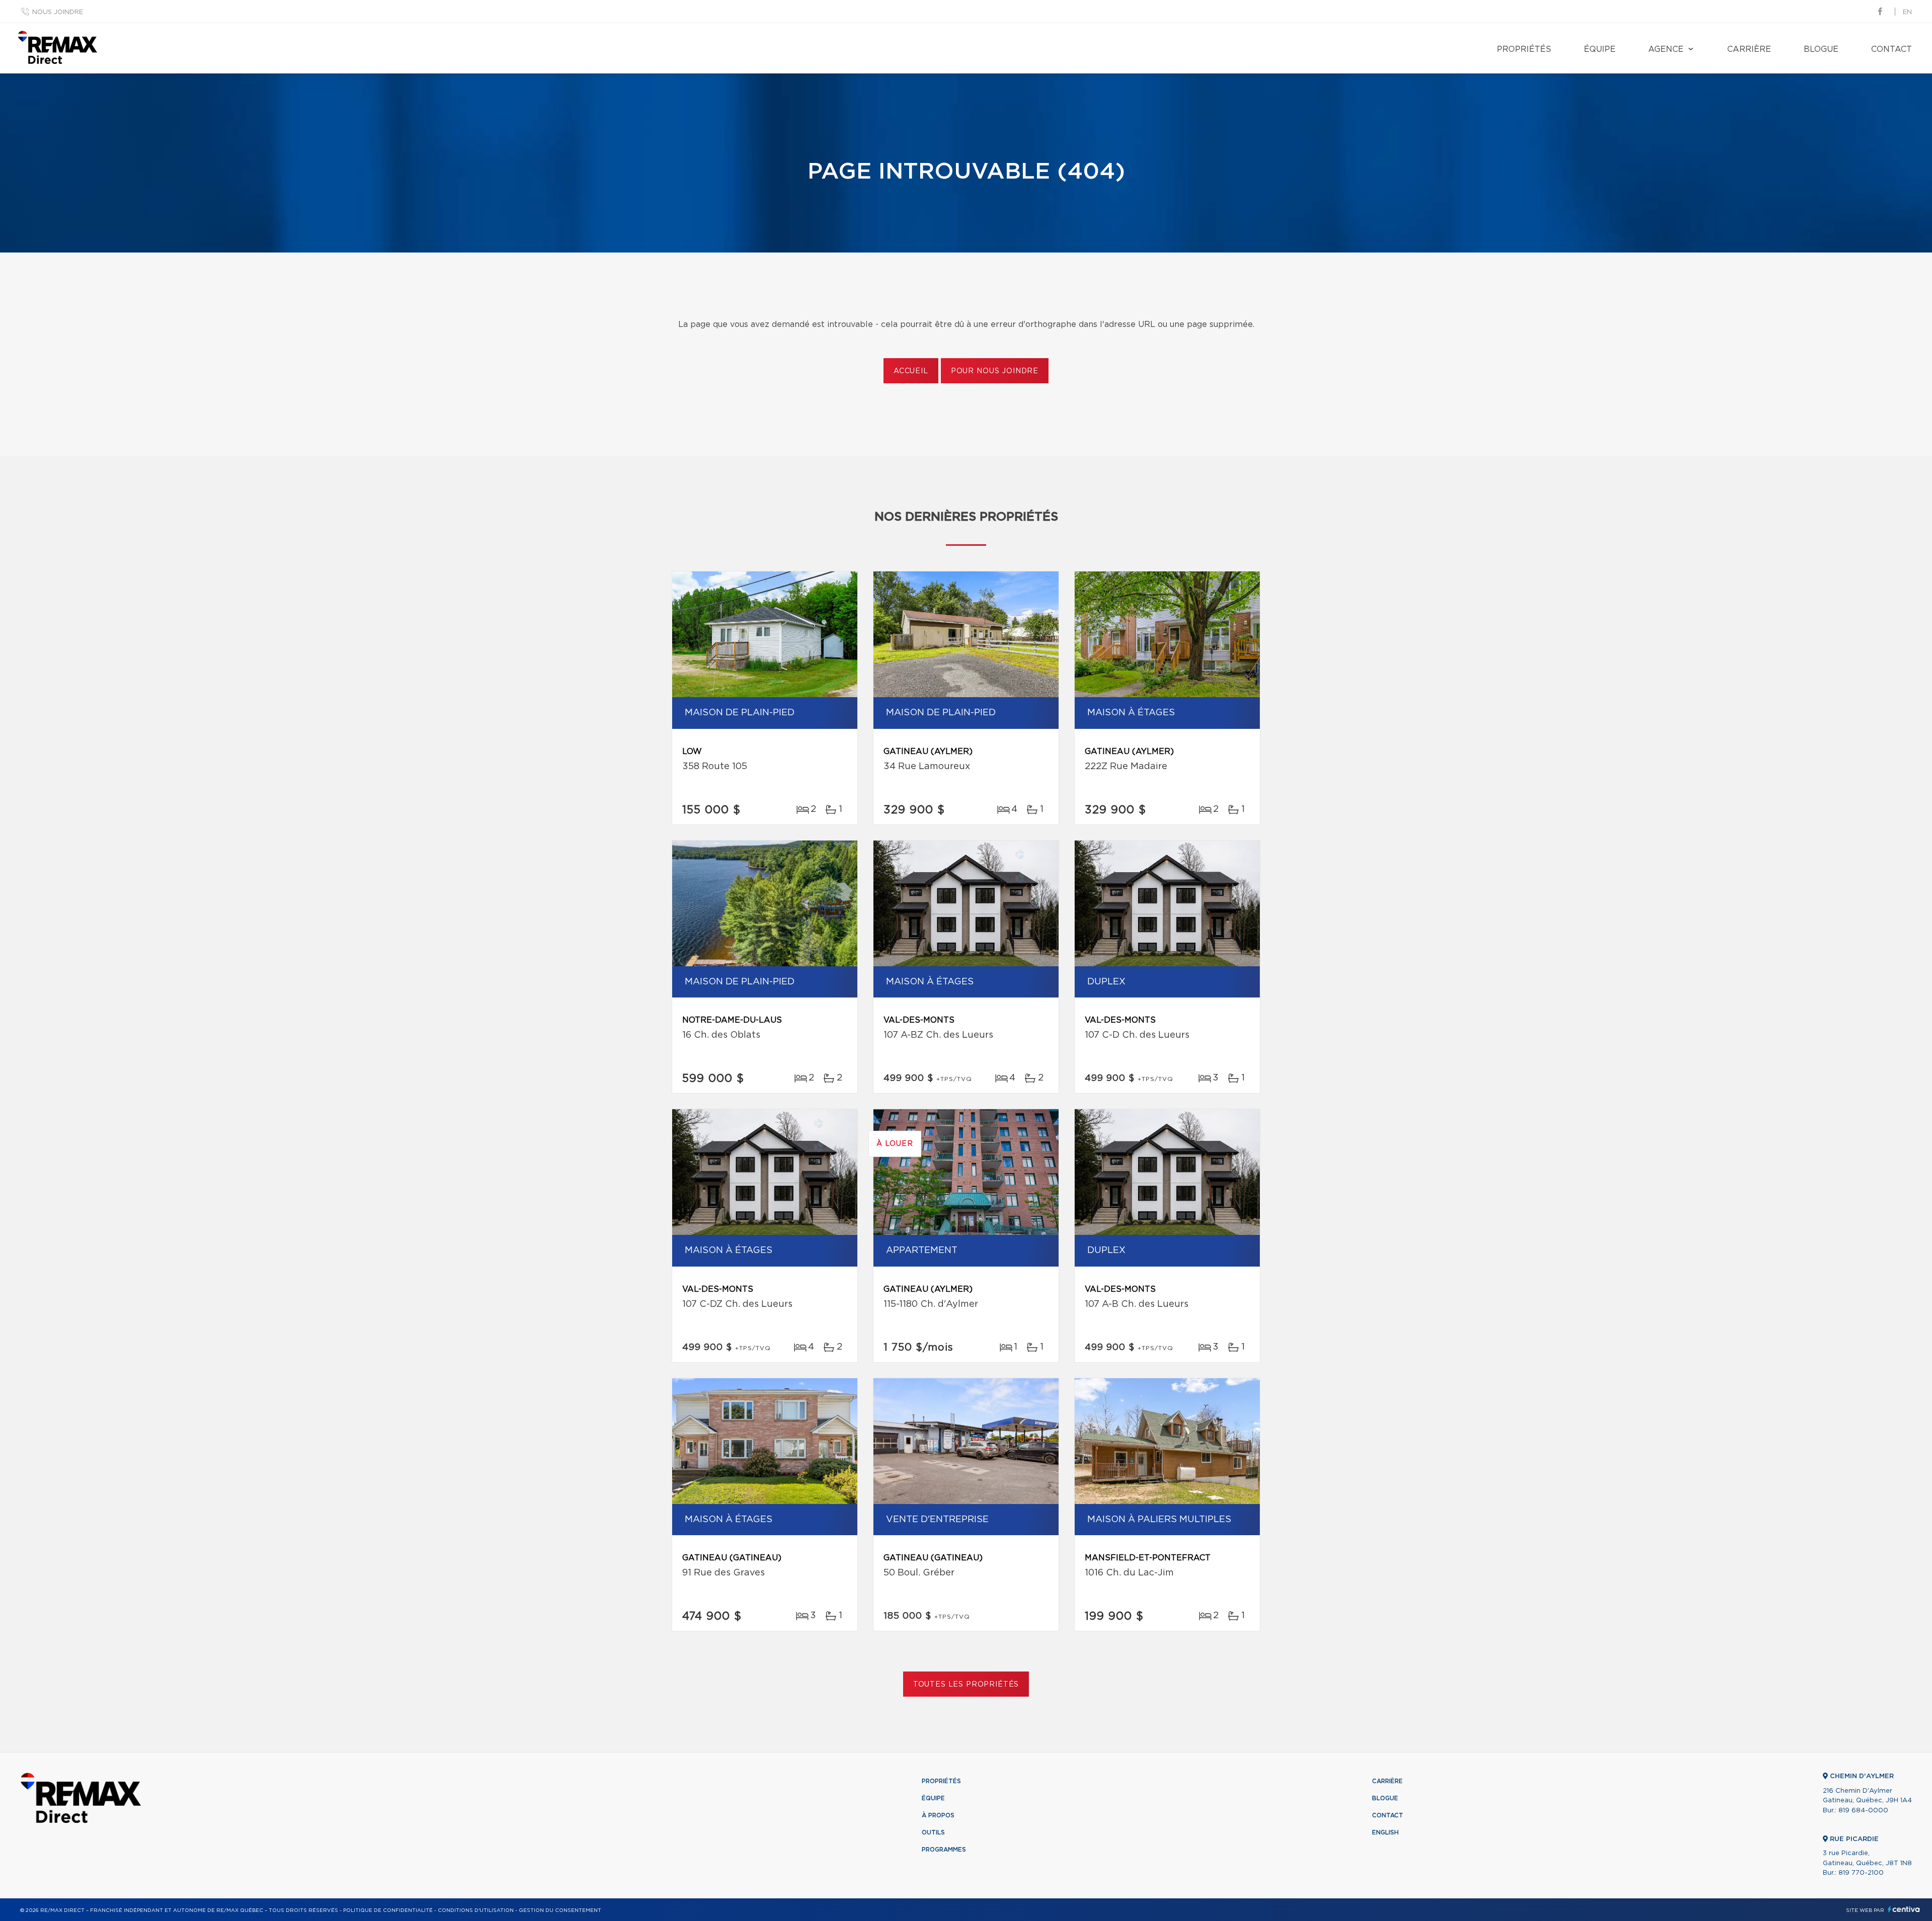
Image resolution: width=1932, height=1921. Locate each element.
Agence (1666, 49)
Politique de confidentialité (388, 1910)
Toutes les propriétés (966, 1685)
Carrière (1749, 49)
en (1907, 12)
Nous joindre (58, 12)
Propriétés (1524, 49)
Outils (933, 1832)
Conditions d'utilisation (476, 1910)
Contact (1891, 49)
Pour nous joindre (995, 371)
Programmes (944, 1850)
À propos (938, 1815)
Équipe (1600, 49)
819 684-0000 (1863, 1811)
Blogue (1821, 49)
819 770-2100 (1861, 1873)
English (1385, 1832)
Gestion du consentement (560, 1910)
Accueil (911, 371)
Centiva (1904, 1909)
